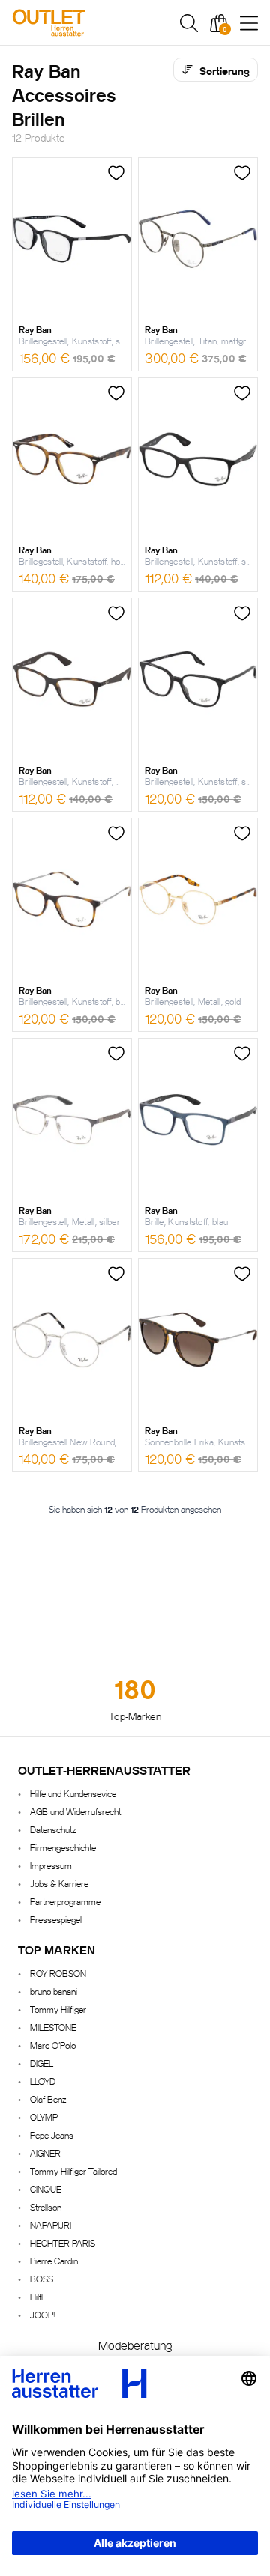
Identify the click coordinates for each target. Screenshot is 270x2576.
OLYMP (44, 2117)
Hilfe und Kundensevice (73, 1793)
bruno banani (54, 1991)
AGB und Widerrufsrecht (75, 1811)
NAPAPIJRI (51, 2224)
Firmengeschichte (63, 1847)
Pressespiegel (56, 1919)
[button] (189, 23)
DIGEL (42, 2063)
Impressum (51, 1865)
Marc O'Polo (53, 2045)
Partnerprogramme (65, 1901)
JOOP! (42, 2314)
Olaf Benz (48, 2099)
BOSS (42, 2278)
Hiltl (36, 2296)
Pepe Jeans (52, 2135)
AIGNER (45, 2153)
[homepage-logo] (84, 23)
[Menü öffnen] (249, 23)
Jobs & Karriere (59, 1883)
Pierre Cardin (54, 2260)
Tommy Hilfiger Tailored (73, 2171)
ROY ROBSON (58, 1973)
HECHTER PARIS (63, 2242)
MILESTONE (53, 2027)
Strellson (46, 2206)
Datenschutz (53, 1829)
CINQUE (46, 2188)
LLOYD (43, 2081)
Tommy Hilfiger (58, 2009)
